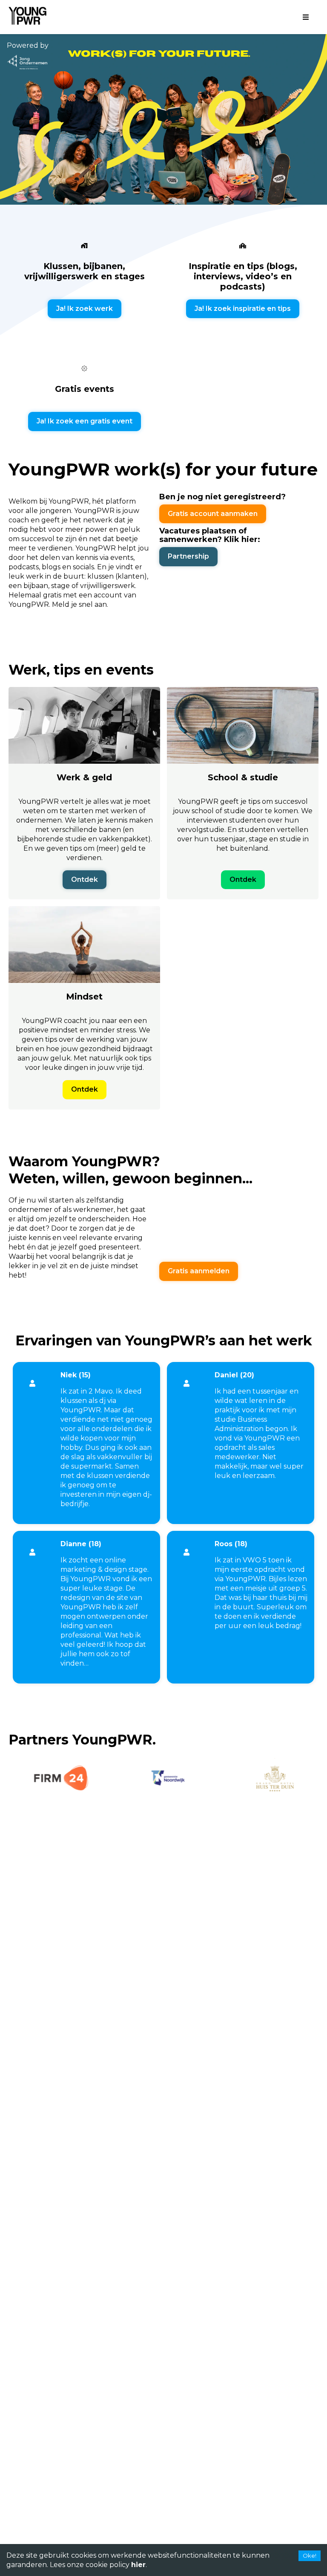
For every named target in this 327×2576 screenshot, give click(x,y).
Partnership (188, 556)
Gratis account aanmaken (213, 514)
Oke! (310, 2556)
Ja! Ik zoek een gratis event (85, 421)
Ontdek (85, 879)
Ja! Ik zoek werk (85, 309)
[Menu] (306, 17)
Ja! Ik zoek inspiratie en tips (243, 309)
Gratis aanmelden (199, 1271)
